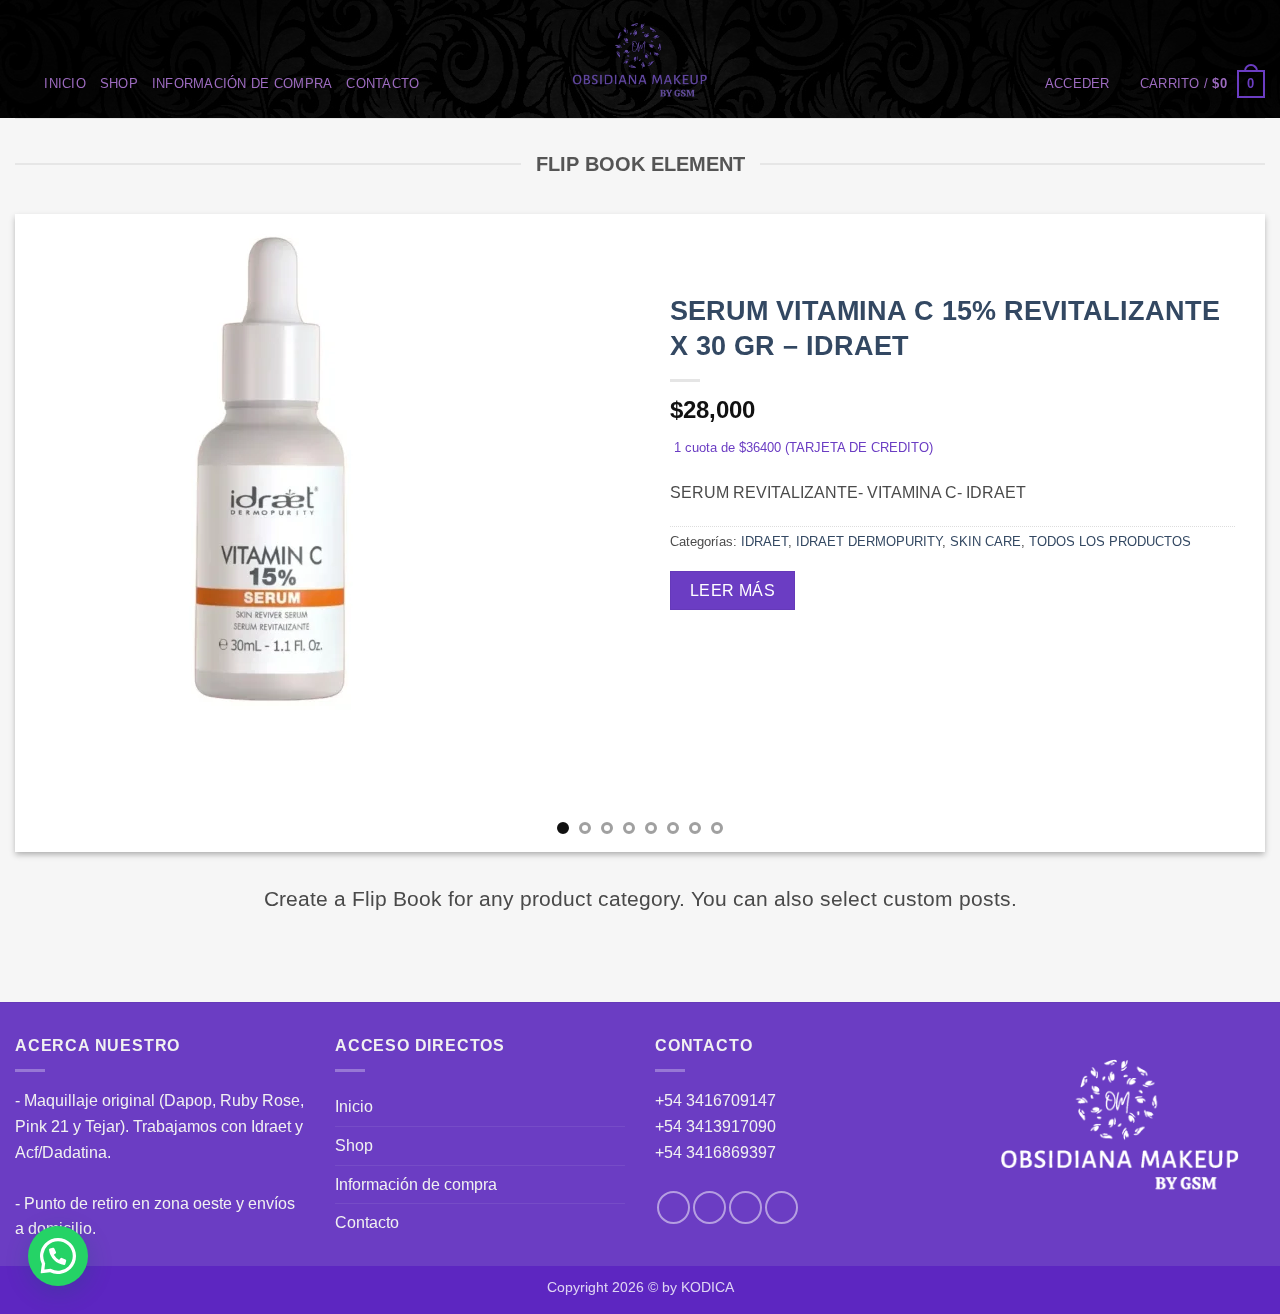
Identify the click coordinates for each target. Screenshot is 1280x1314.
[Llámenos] (781, 1207)
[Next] (1215, 533)
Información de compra (242, 83)
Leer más (733, 590)
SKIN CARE (985, 541)
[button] (1077, 84)
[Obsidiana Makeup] (640, 59)
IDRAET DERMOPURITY (869, 541)
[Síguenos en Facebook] (673, 1207)
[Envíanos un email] (745, 1207)
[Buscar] (22, 84)
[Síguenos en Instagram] (709, 1207)
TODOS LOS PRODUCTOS (1110, 541)
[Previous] (65, 533)
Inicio (65, 83)
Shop (119, 83)
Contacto (382, 83)
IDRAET (764, 541)
